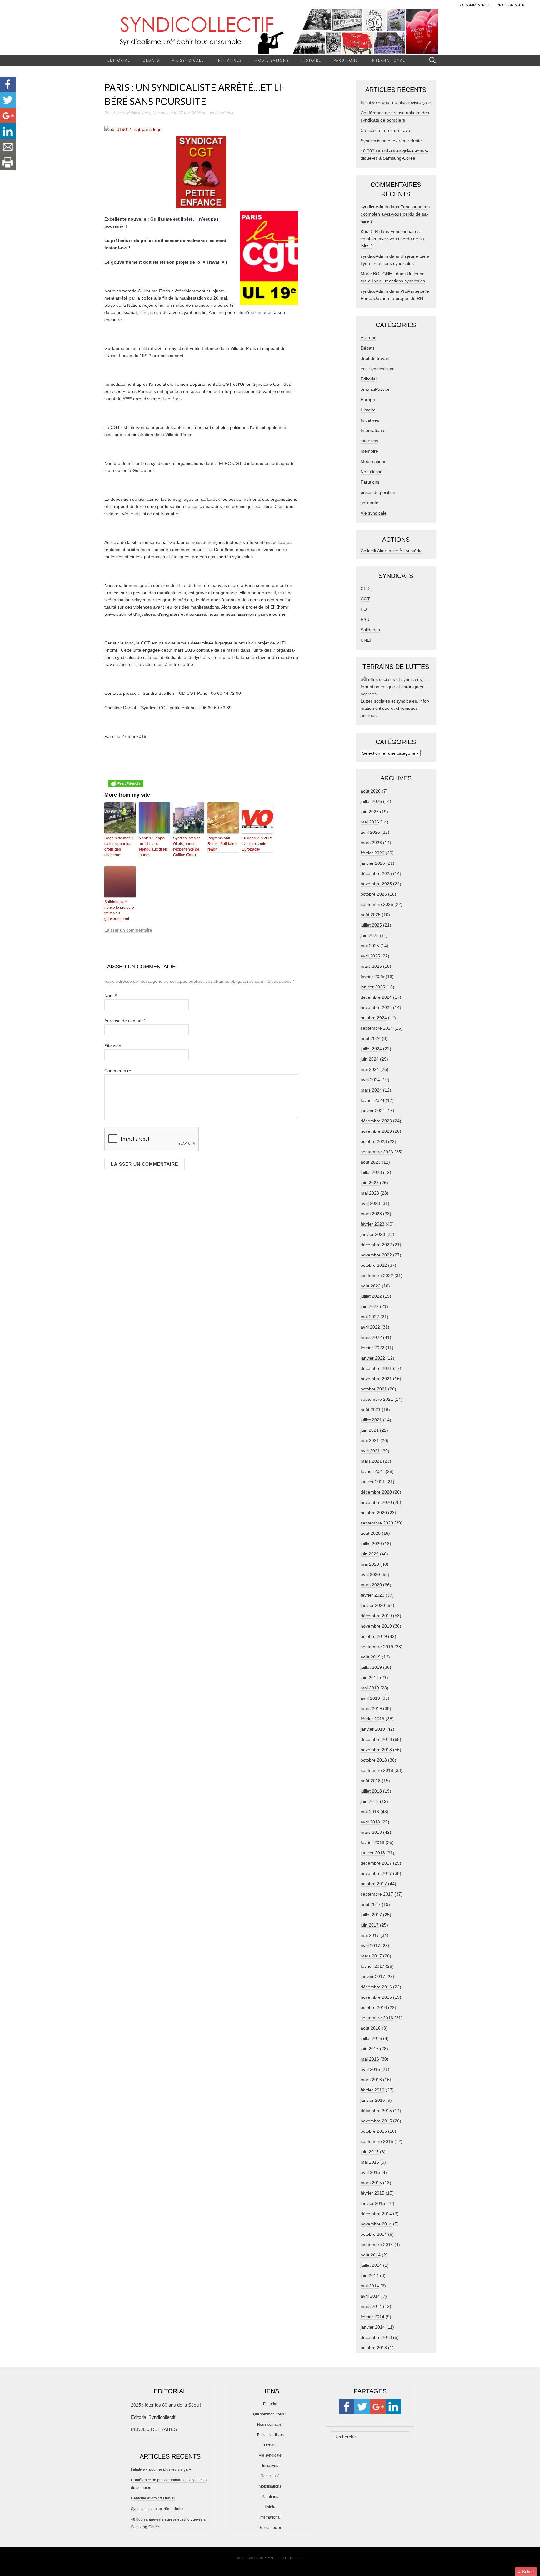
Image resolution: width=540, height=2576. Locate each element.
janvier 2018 (373, 1853)
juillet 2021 (371, 1420)
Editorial (119, 60)
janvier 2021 (373, 1482)
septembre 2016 (377, 2018)
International (388, 60)
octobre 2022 (374, 1265)
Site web (113, 1046)
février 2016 (372, 2090)
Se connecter (270, 2528)
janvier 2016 (373, 2100)
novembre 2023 (376, 1131)
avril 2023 (370, 1203)
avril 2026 (370, 832)
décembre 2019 (376, 1616)
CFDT (367, 589)
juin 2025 (370, 935)
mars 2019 (371, 1708)
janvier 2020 (373, 1605)
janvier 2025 (373, 987)
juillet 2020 (371, 1544)
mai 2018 (370, 1812)
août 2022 (371, 1286)
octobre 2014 (374, 2234)
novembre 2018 (376, 1750)
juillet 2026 (371, 801)
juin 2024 (370, 1059)
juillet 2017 (371, 1915)
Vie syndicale (188, 60)
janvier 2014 (373, 2327)
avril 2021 (370, 1451)
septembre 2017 (377, 1894)
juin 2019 (370, 1678)
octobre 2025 (374, 894)
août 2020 (371, 1533)
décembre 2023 (376, 1121)
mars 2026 (371, 843)
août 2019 (371, 1657)
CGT (365, 599)
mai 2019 (370, 1688)
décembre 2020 (376, 1492)
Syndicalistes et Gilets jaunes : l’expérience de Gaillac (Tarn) (186, 847)
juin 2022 (370, 1306)
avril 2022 (370, 1327)
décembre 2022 (376, 1245)
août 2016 (371, 2028)
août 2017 (371, 1904)
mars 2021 (371, 1461)
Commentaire (118, 1071)
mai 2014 (370, 2286)
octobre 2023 (374, 1141)
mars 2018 (371, 1832)
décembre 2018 (376, 1739)
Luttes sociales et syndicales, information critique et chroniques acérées (395, 708)
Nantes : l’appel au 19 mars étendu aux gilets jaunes (153, 847)
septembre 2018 (377, 1770)
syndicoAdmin (222, 113)
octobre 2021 (374, 1389)
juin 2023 (370, 1183)
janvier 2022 (373, 1358)
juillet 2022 (371, 1296)
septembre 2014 (377, 2245)
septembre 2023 (377, 1152)
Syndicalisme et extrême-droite (391, 141)
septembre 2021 (377, 1399)
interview (369, 441)
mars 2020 (371, 1585)
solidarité (370, 503)
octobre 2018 (374, 1760)
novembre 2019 (376, 1626)
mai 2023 (370, 1193)
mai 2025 (370, 946)
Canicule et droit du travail (386, 130)
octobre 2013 (374, 2348)
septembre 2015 (377, 2141)
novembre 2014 (376, 2224)
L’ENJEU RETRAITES (154, 2429)
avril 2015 (370, 2172)
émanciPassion (376, 389)
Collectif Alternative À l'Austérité (392, 551)
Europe (368, 400)
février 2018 (372, 1842)
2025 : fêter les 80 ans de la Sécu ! (166, 2405)
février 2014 (372, 2317)
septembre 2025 (377, 904)
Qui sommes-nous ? (270, 2414)
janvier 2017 (373, 1977)
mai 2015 (370, 2162)
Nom (110, 996)
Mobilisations (272, 60)
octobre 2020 (374, 1513)
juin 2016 (370, 2049)
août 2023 (371, 1162)
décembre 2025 (376, 873)
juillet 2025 (371, 925)
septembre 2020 (377, 1523)
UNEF (367, 640)
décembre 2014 (376, 2214)
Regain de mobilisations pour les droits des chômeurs (120, 847)
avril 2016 (370, 2069)
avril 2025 (370, 956)
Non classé (163, 113)
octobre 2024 (374, 1018)
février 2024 (372, 1100)
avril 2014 (370, 2296)
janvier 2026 (373, 863)
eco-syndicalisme (378, 369)
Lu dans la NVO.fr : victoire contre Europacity (257, 844)
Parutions (346, 60)
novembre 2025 (376, 884)
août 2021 (371, 1410)
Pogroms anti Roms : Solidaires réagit (222, 844)
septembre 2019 (377, 1647)
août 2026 (371, 791)
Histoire (311, 60)
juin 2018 (370, 1801)
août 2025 (371, 915)
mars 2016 (371, 2080)
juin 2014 (370, 2275)
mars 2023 (371, 1214)
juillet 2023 (371, 1172)
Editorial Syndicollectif (153, 2417)
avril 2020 (370, 1574)
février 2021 (372, 1471)
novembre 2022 (376, 1255)
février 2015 (372, 2193)
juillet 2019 (371, 1667)
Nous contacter (270, 2424)
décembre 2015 (376, 2111)
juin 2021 (370, 1430)
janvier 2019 (373, 1729)
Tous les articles (270, 2435)
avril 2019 (370, 1698)
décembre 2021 (376, 1368)
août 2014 (371, 2255)
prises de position (378, 492)
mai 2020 (370, 1564)
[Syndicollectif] (270, 31)
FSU (365, 619)
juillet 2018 (371, 1791)
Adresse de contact (125, 1021)
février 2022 (372, 1348)
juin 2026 (370, 812)
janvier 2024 (373, 1111)
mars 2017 (371, 1956)
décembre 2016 (376, 1987)
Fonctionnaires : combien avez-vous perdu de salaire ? (395, 214)
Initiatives (229, 60)
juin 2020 (370, 1554)
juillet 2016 (371, 2038)
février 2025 (372, 977)
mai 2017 (370, 1935)
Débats (151, 60)
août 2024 (371, 1038)
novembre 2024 (376, 1007)
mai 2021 (370, 1440)
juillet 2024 (371, 1049)
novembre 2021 (376, 1379)
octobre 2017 (374, 1884)
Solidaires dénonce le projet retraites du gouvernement (120, 910)
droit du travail (375, 358)
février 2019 (372, 1719)
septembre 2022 (377, 1276)
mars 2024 (371, 1090)
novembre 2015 (376, 2121)
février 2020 (372, 1595)
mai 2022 (370, 1317)
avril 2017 (370, 1946)
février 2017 (372, 1966)
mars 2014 (371, 2306)
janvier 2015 (373, 2203)
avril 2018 (370, 1822)
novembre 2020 (376, 1502)
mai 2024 (370, 1069)
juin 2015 (370, 2152)
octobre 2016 (374, 2007)
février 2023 (372, 1224)
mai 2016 (370, 2059)
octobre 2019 (374, 1636)
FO (364, 609)
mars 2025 (371, 966)
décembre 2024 (376, 997)
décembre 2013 (376, 2337)
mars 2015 (371, 2183)
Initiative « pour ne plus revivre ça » (396, 102)
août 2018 (371, 1781)
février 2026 (372, 853)
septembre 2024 (377, 1028)
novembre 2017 (376, 1873)
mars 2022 (371, 1337)
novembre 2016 (376, 1997)
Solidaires (370, 630)
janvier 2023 (373, 1234)
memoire (369, 451)
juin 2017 (370, 1925)
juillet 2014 (371, 2265)
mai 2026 (370, 822)
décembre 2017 (376, 1863)
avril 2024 (370, 1080)
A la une (369, 338)
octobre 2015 (374, 2131)
